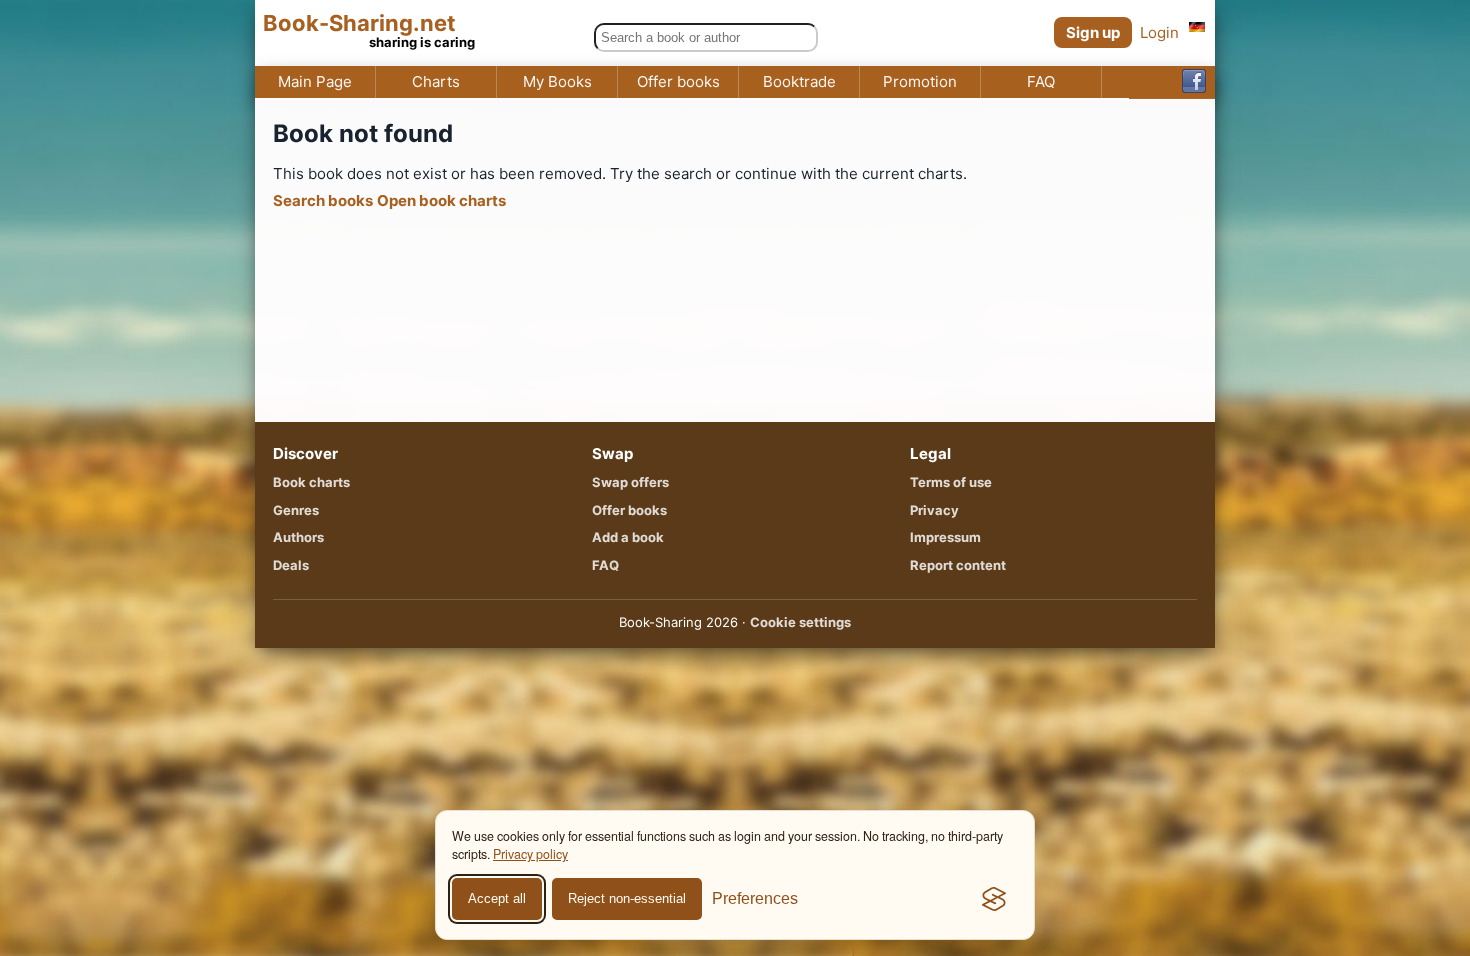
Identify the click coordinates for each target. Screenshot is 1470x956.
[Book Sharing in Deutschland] (1197, 26)
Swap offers (630, 482)
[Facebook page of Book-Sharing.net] (1194, 82)
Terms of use (951, 482)
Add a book (628, 537)
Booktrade (799, 82)
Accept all (497, 898)
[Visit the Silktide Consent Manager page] (994, 899)
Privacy (934, 510)
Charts (436, 82)
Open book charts (441, 200)
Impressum (945, 537)
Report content (958, 565)
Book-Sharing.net (359, 23)
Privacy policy (530, 854)
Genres (296, 510)
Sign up (1093, 32)
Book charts (311, 482)
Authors (298, 537)
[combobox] (706, 37)
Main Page (315, 82)
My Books (557, 82)
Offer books (678, 82)
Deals (291, 565)
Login (1159, 32)
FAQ (1041, 82)
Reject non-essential (627, 898)
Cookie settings (800, 622)
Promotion (920, 82)
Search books (323, 200)
